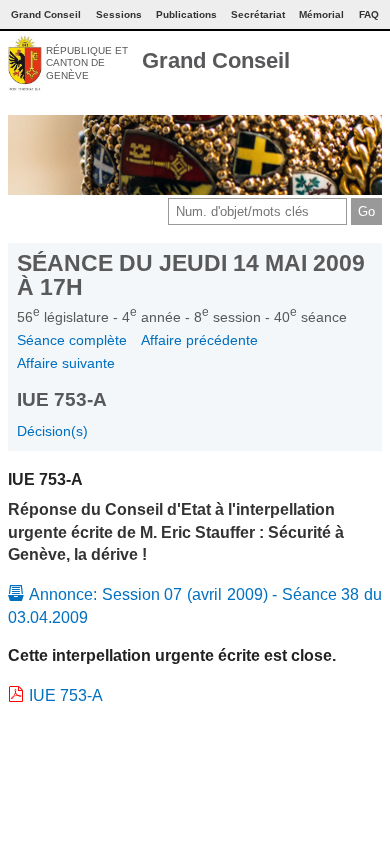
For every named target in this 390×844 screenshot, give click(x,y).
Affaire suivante (66, 363)
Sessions (119, 14)
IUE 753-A (66, 695)
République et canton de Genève (87, 63)
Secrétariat (258, 14)
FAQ (369, 14)
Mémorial (321, 14)
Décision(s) (52, 431)
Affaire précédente (199, 340)
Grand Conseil (216, 60)
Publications (186, 14)
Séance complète (72, 340)
